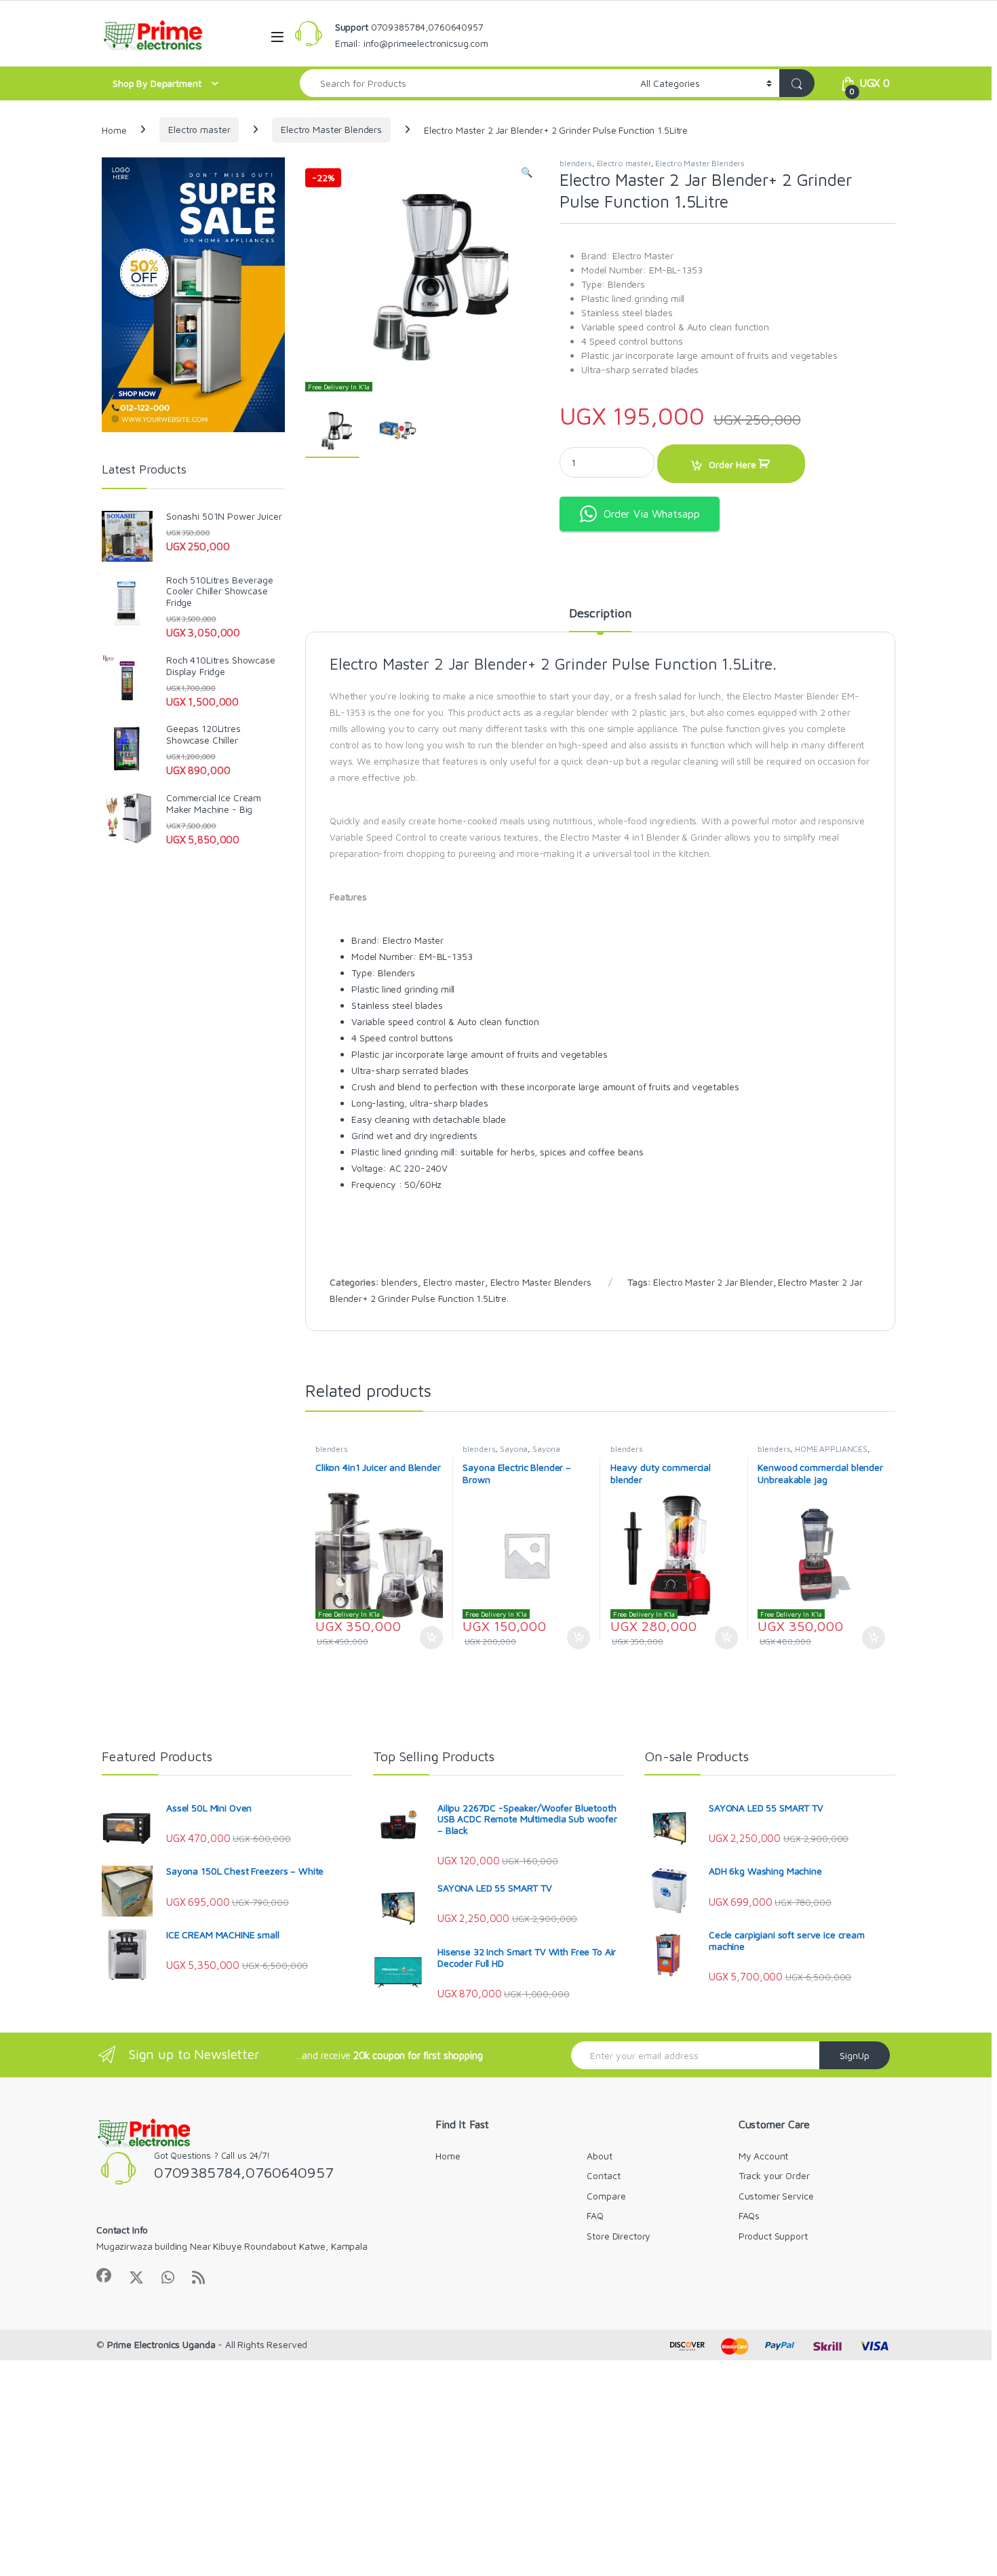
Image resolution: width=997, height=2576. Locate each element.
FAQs (749, 2215)
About (599, 2156)
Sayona (514, 1449)
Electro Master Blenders (331, 129)
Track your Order (774, 2175)
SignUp (855, 2055)
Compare (606, 2196)
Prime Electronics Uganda (161, 2344)
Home (114, 129)
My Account (764, 2156)
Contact (603, 2175)
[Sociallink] (104, 2275)
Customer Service (776, 2196)
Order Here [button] (424, 1638)
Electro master (199, 129)
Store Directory (619, 2236)
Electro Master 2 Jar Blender (713, 1282)
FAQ (595, 2215)
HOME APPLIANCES (831, 1449)
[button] (527, 172)
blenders (576, 163)
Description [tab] (600, 614)
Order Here (732, 464)
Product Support (773, 2236)
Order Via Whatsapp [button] (651, 514)
